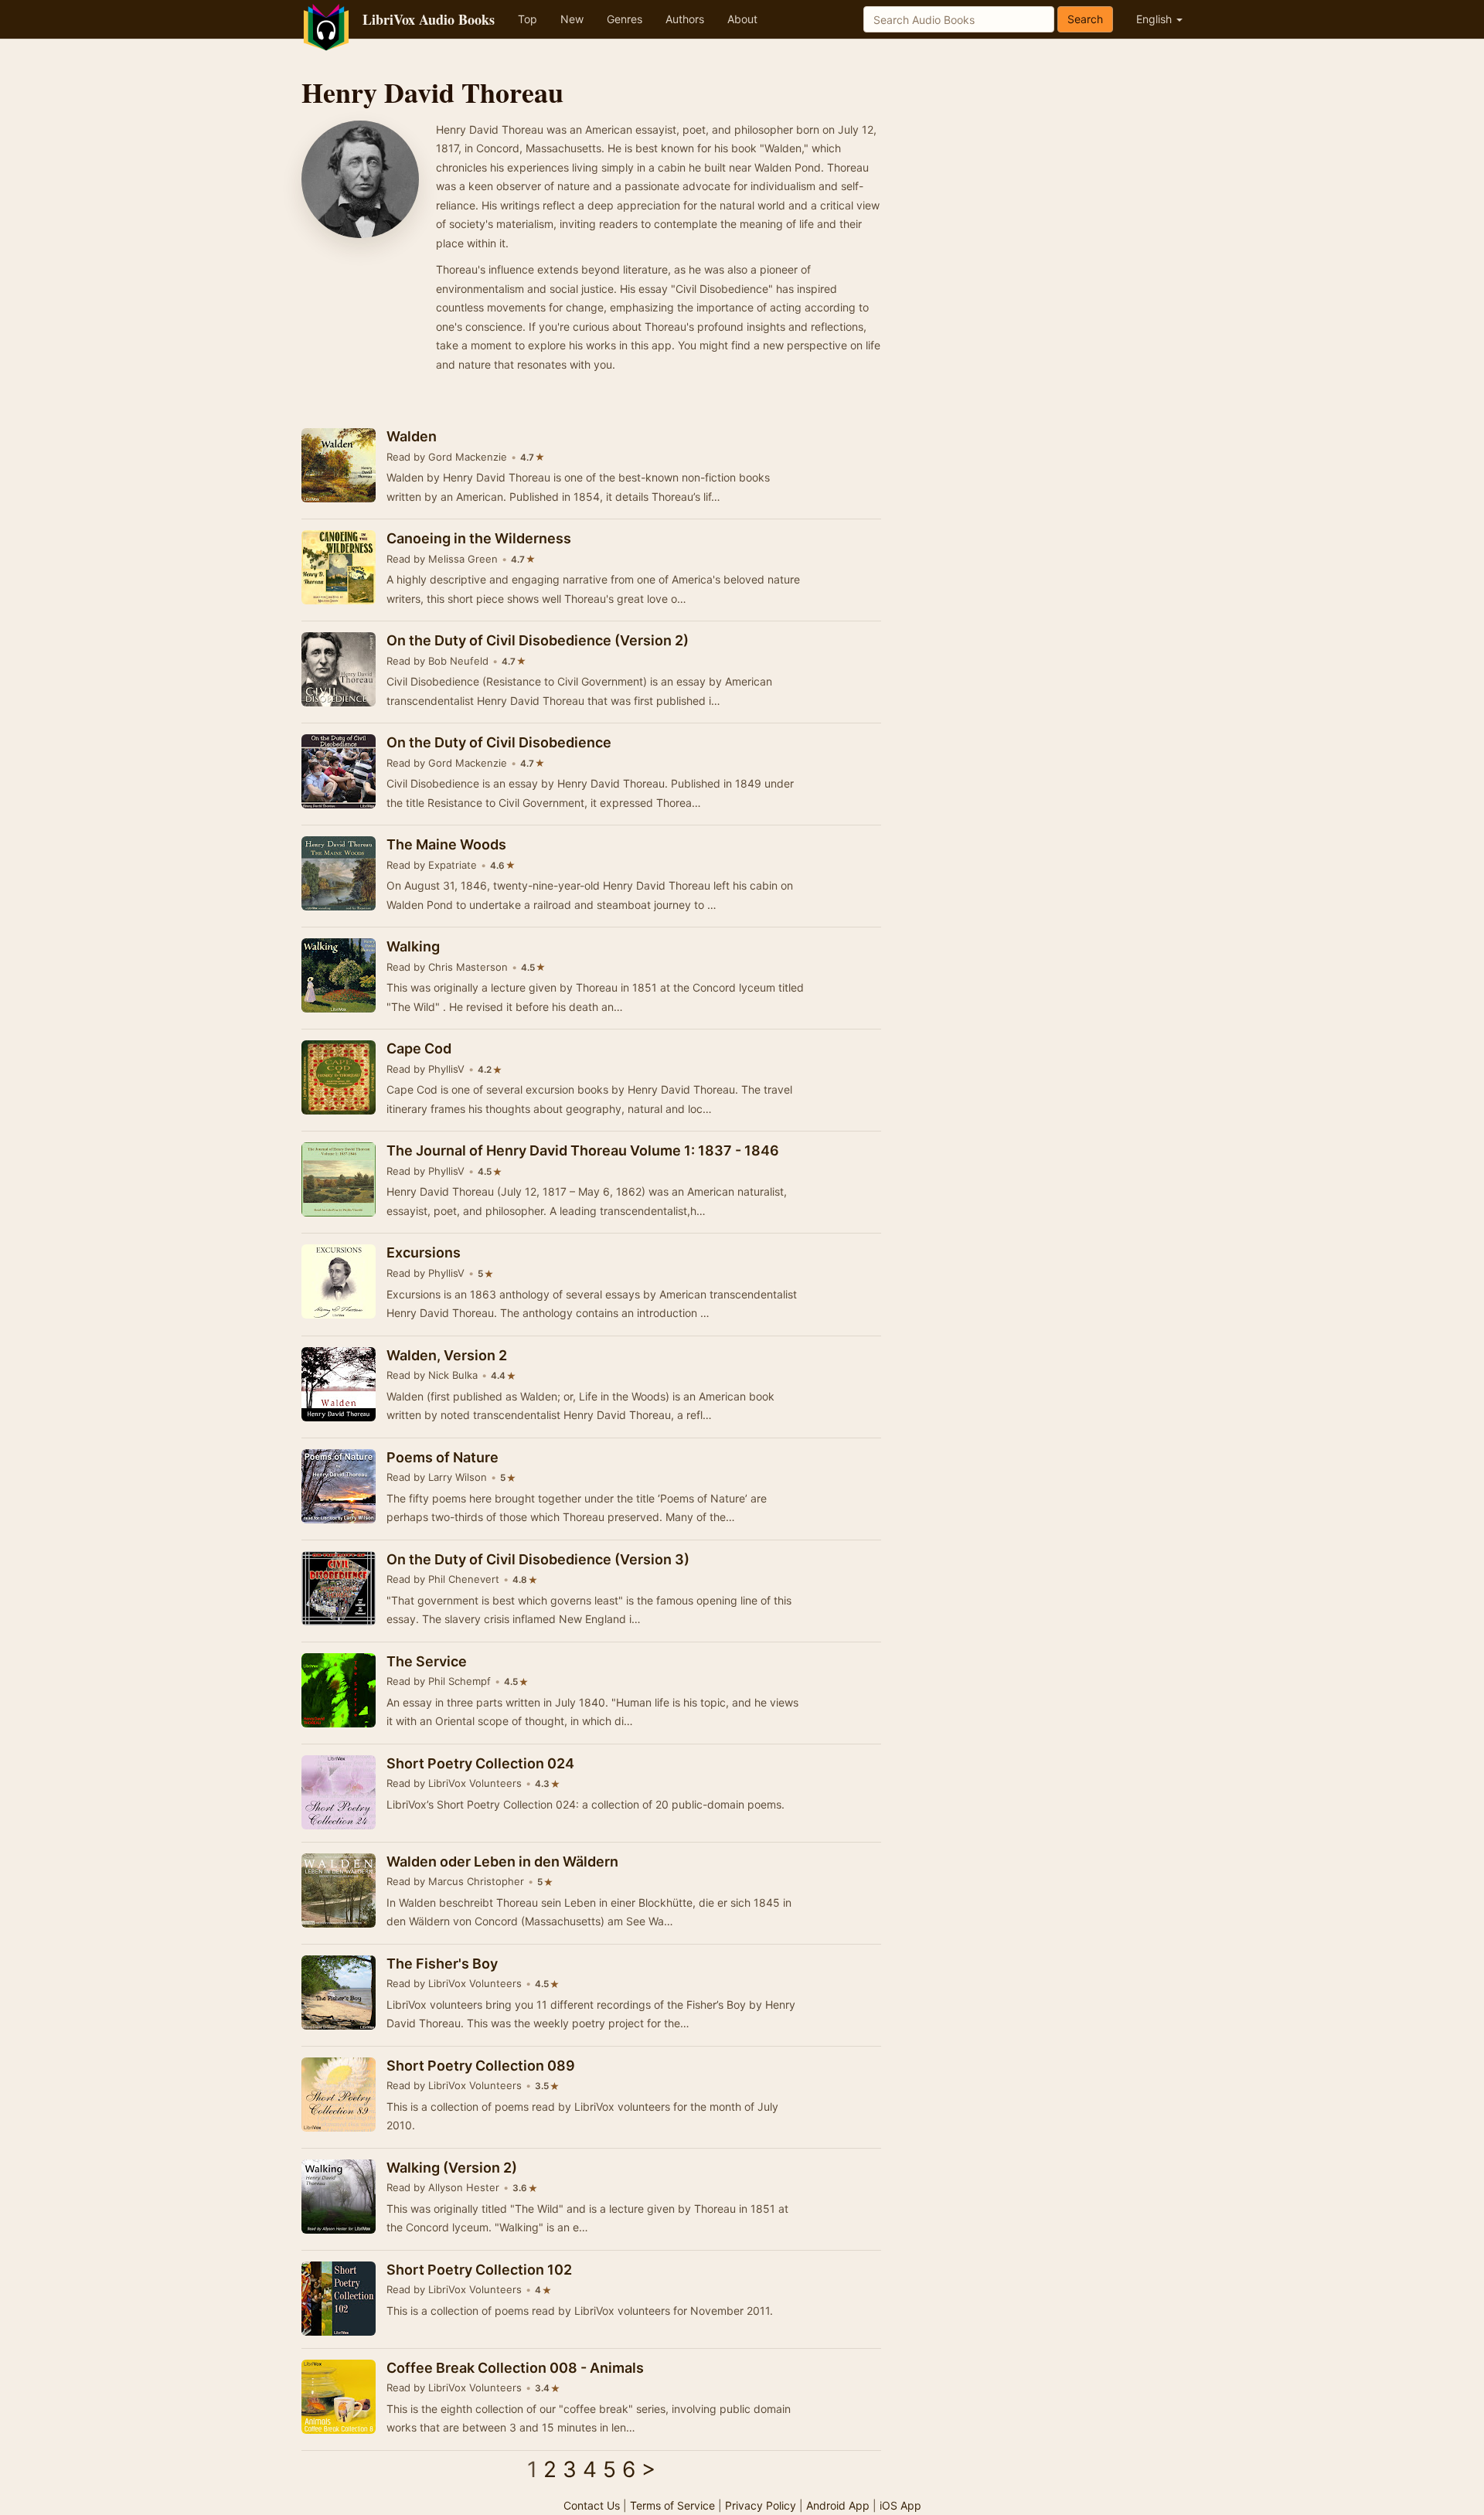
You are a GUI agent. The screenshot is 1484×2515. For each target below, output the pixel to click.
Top (528, 19)
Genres (625, 19)
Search (1085, 19)
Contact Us (592, 2505)
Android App (838, 2505)
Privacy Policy (761, 2505)
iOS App (900, 2505)
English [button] (1156, 19)
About (742, 19)
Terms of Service (672, 2505)
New (572, 19)
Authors (685, 19)
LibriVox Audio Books (429, 19)
